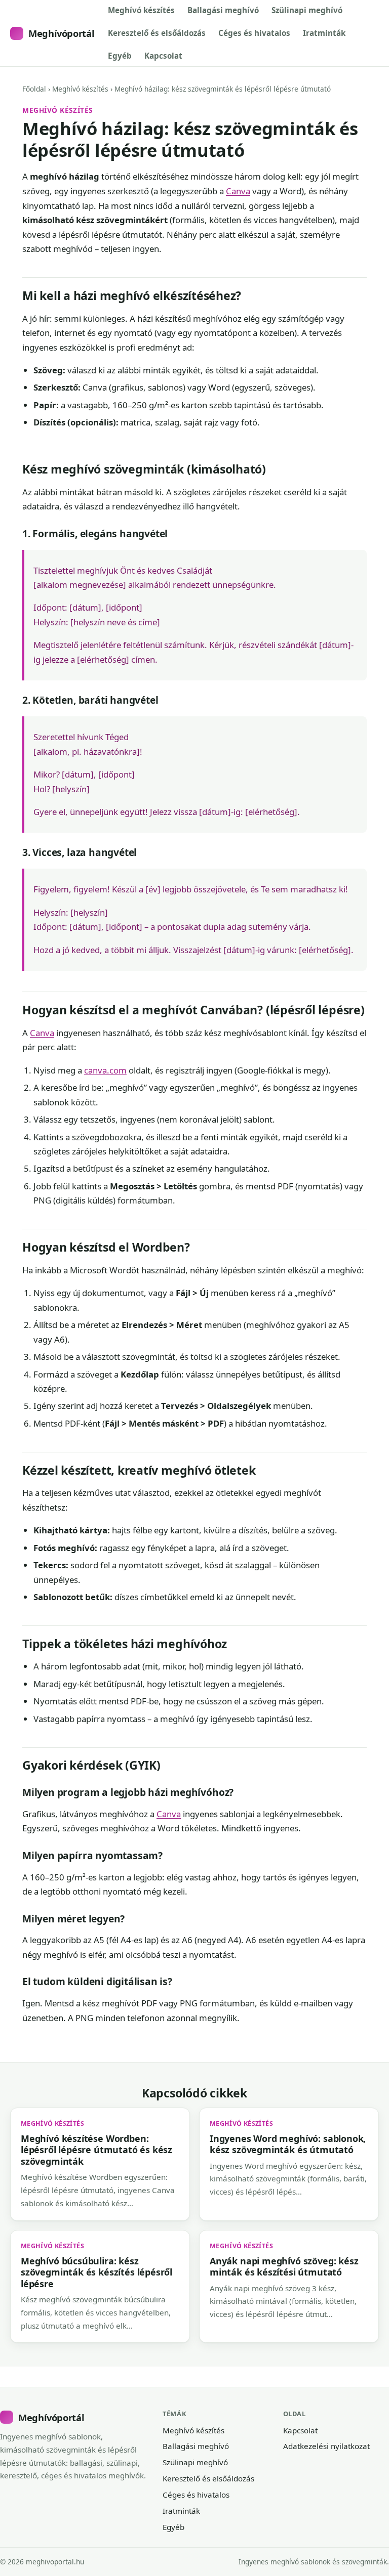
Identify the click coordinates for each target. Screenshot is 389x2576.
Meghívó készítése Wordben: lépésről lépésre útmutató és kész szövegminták (96, 2150)
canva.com (105, 1070)
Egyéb (120, 56)
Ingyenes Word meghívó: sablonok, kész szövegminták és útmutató (288, 2144)
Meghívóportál (61, 33)
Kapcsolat (163, 56)
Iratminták (324, 33)
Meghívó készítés (141, 10)
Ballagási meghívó (223, 10)
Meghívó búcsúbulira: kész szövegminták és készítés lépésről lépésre (96, 2272)
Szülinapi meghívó (307, 10)
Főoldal (34, 89)
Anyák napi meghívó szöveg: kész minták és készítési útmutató (284, 2266)
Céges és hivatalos (254, 33)
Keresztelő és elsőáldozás (157, 33)
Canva (238, 191)
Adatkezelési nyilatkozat (326, 2446)
